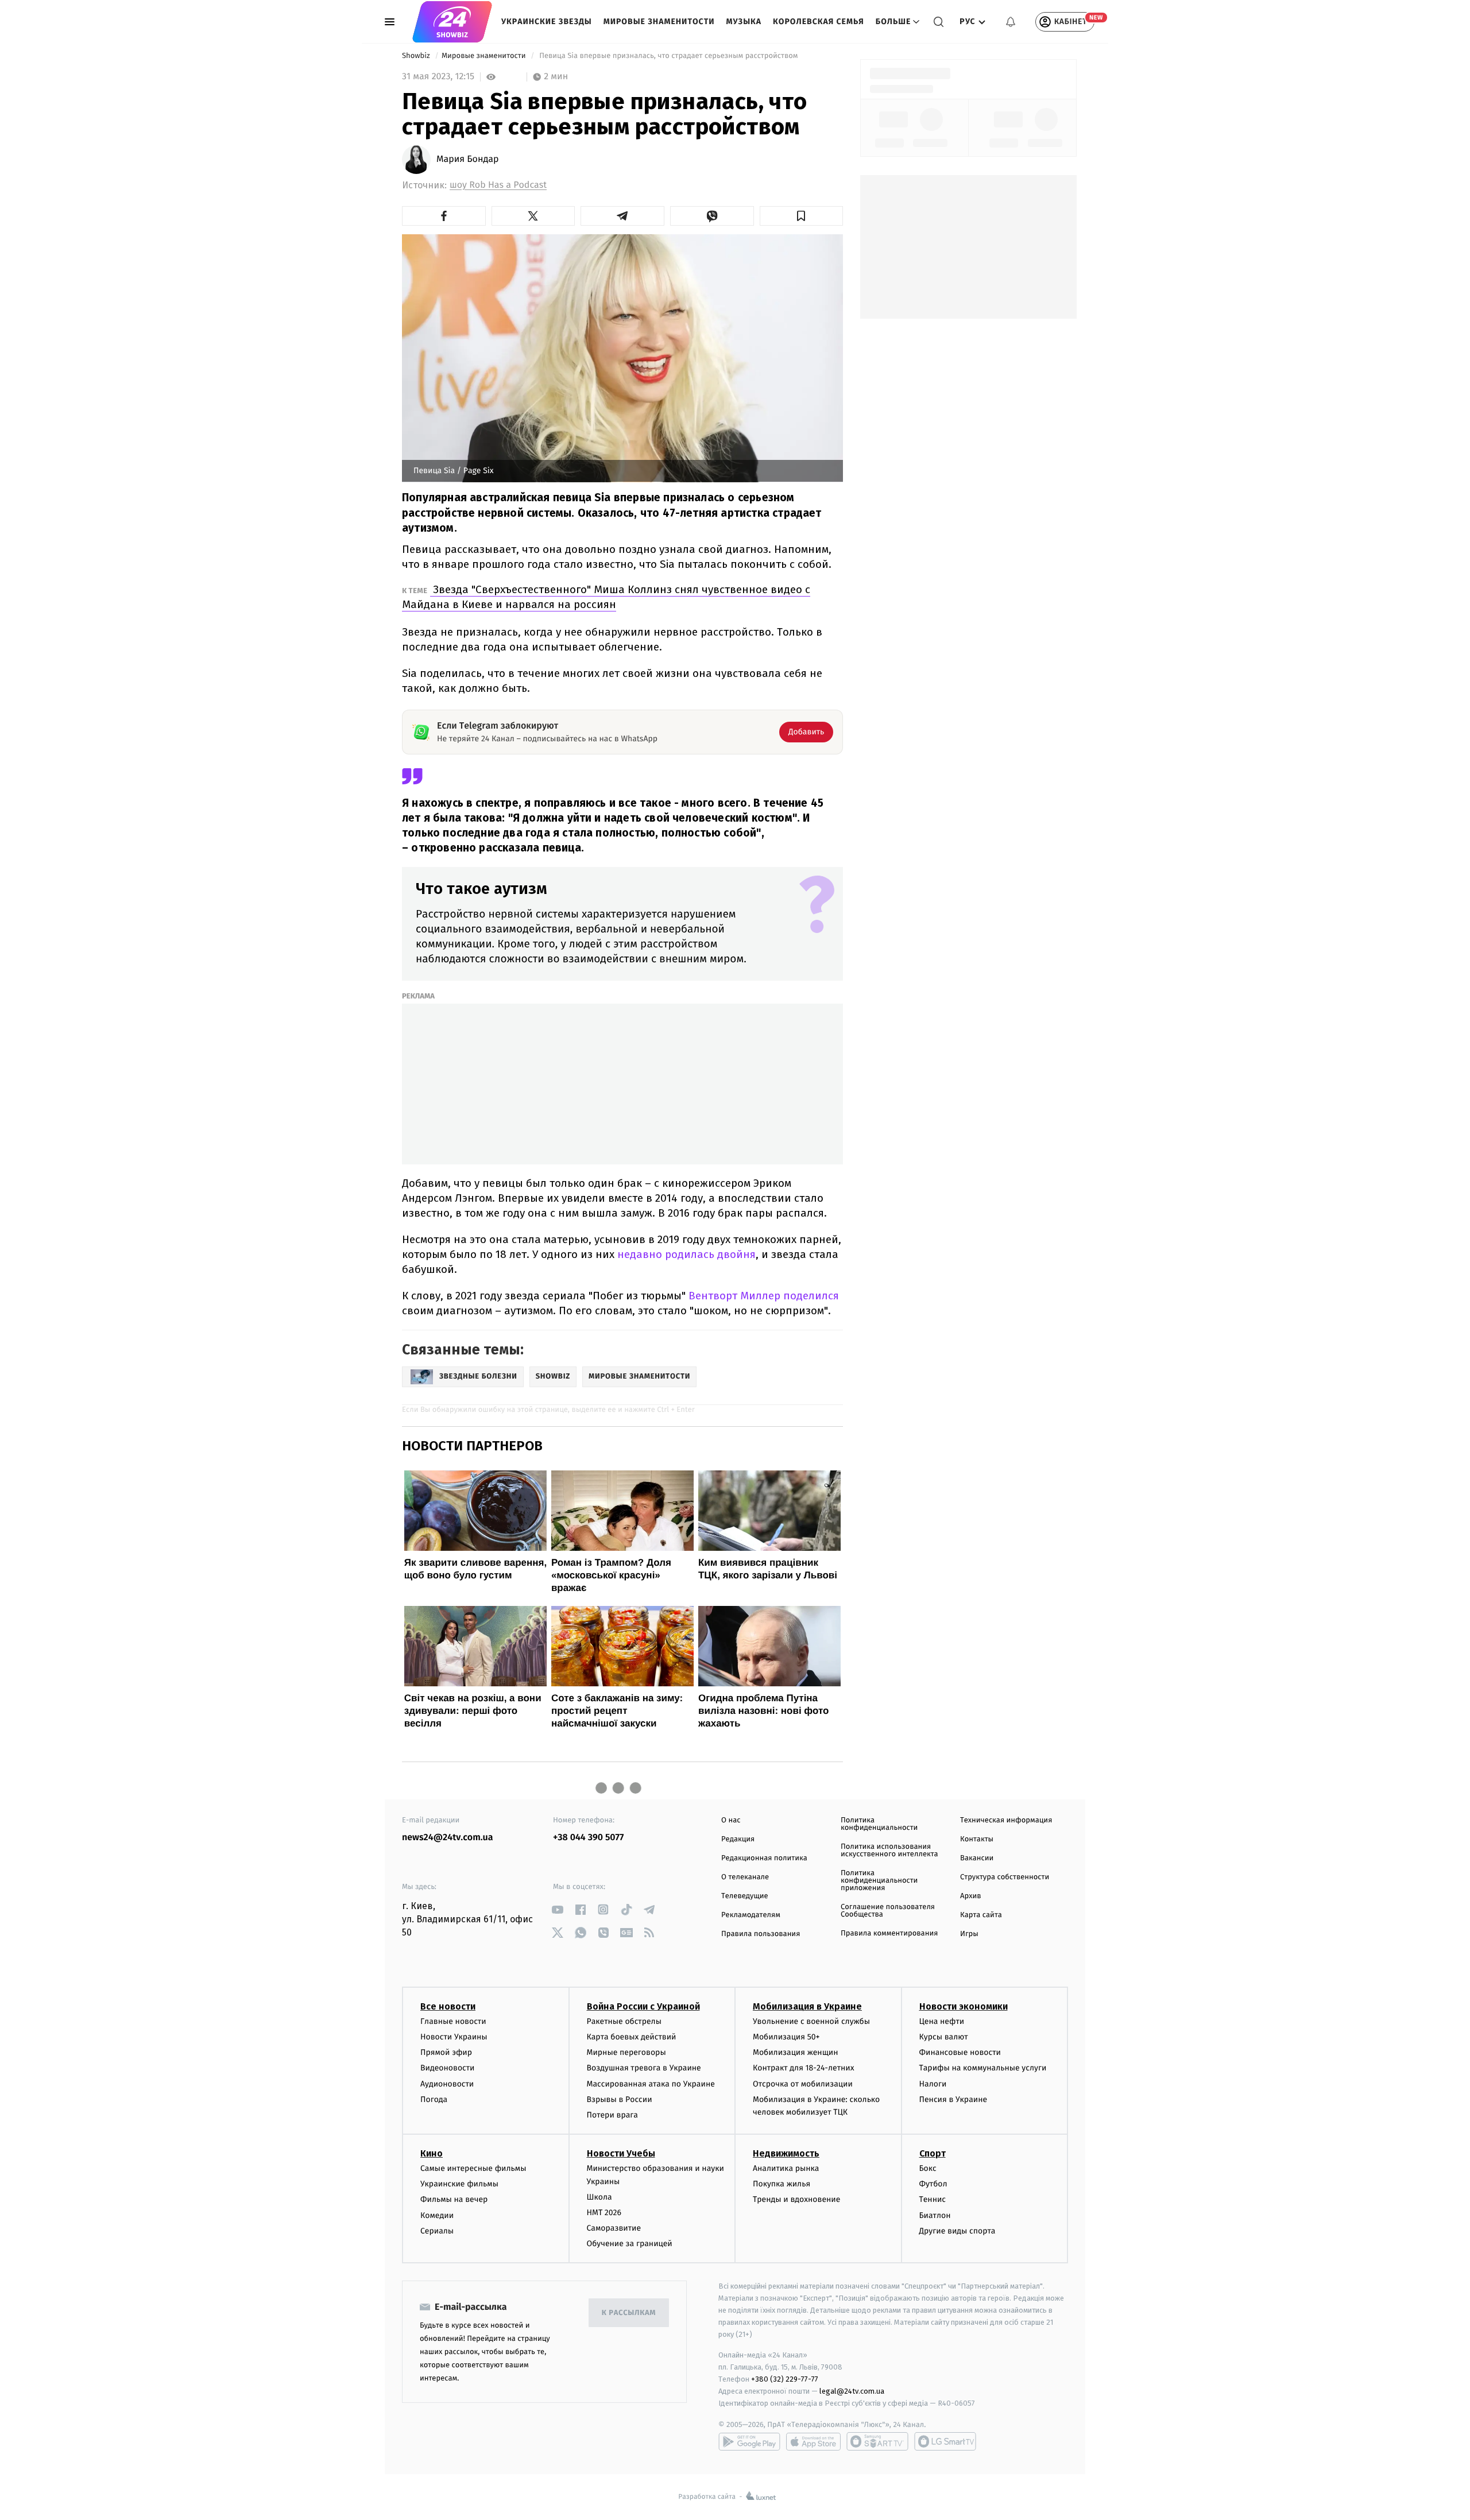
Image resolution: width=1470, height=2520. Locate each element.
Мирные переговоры (626, 2052)
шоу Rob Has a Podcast (498, 185)
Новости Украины (454, 2037)
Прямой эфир (446, 2052)
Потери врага (612, 2115)
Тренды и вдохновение (796, 2199)
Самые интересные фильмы (473, 2168)
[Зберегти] (802, 216)
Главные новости (453, 2021)
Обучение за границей (630, 2244)
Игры (969, 1934)
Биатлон (935, 2215)
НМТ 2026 (604, 2213)
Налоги (933, 2084)
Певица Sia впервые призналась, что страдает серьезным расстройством (669, 56)
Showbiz (417, 56)
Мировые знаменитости (659, 22)
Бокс (928, 2168)
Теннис (933, 2199)
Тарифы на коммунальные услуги (983, 2068)
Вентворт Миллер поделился (762, 1296)
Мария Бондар (468, 160)
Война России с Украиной (643, 2006)
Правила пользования (761, 1934)
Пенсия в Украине (953, 2099)
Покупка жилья (782, 2184)
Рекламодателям (751, 1915)
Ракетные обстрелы (624, 2021)
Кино (432, 2153)
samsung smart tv (945, 2441)
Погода (434, 2099)
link (557, 1909)
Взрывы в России (620, 2099)
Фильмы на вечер (454, 2199)
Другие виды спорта (958, 2231)
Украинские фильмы (459, 2184)
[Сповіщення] (1011, 22)
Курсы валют (944, 2037)
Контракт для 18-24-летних (804, 2068)
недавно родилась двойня (685, 1254)
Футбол (933, 2184)
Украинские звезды (547, 22)
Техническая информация (1006, 1820)
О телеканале (745, 1877)
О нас (731, 1820)
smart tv (877, 2441)
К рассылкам (629, 2313)
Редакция (738, 1839)
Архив (971, 1896)
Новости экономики (964, 2006)
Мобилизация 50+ (786, 2037)
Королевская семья (819, 22)
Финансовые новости (960, 2052)
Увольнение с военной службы (811, 2021)
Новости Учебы (621, 2153)
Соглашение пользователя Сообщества (888, 1911)
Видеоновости (448, 2068)
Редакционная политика (764, 1858)
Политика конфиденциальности (879, 1824)
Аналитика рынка (786, 2168)
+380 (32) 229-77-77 (785, 2379)
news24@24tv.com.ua (448, 1838)
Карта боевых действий (632, 2037)
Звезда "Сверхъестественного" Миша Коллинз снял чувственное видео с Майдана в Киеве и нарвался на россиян (606, 597)
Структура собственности (1005, 1877)
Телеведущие (745, 1896)
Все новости (448, 2006)
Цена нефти (942, 2021)
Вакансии (977, 1858)
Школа (599, 2197)
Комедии (437, 2215)
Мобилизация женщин (796, 2052)
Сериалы (437, 2231)
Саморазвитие (614, 2228)
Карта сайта (981, 1915)
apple (813, 2441)
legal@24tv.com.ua (852, 2391)
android (749, 2441)
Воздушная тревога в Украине (644, 2068)
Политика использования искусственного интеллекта (889, 1851)
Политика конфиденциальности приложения (879, 1881)
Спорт (933, 2153)
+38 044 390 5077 (588, 1838)
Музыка (744, 22)
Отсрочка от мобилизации (803, 2084)
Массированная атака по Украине (651, 2084)
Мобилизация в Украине (807, 2006)
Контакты (977, 1839)
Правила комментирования (889, 1933)
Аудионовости (447, 2084)
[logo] (452, 22)
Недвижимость (786, 2153)
